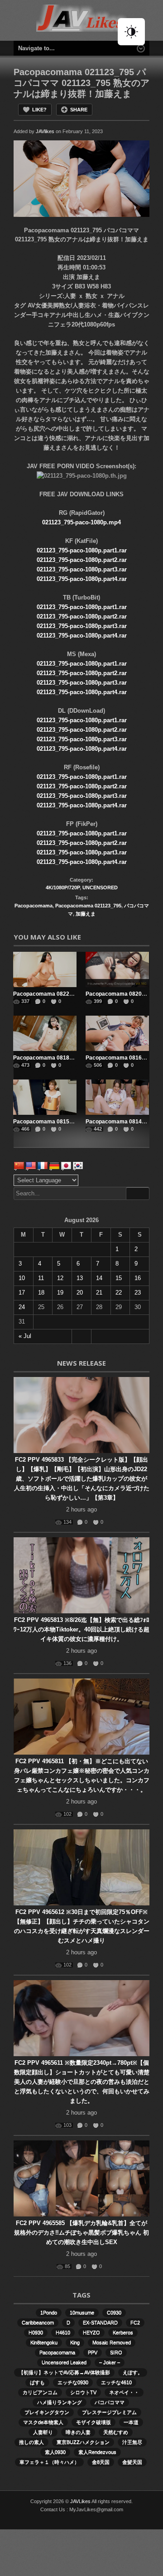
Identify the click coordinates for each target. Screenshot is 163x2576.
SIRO (116, 2352)
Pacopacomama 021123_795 (88, 906)
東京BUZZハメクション (83, 2442)
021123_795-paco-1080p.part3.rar (82, 569)
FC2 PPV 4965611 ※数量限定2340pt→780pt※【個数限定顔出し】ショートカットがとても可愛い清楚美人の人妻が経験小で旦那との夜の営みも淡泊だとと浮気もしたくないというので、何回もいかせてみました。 (82, 2082)
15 (119, 1278)
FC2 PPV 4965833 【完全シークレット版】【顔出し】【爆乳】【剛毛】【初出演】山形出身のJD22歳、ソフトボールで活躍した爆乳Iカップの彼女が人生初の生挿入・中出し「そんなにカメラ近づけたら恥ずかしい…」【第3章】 (82, 1479)
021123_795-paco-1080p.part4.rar (82, 579)
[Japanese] (66, 1166)
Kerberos (123, 2332)
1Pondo (49, 2312)
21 (99, 1293)
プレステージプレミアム (109, 2412)
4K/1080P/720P (63, 887)
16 (138, 1278)
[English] (31, 1166)
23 (138, 1293)
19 (60, 1293)
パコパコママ (110, 2402)
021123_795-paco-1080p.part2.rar (82, 560)
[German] (54, 1166)
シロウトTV (83, 2392)
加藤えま (86, 914)
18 (41, 1293)
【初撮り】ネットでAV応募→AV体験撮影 (64, 2372)
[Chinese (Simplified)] (19, 1166)
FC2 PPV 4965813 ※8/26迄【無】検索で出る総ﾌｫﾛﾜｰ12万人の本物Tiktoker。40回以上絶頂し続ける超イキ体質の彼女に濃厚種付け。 (81, 1629)
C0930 (114, 2312)
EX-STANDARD (100, 2322)
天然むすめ (116, 2432)
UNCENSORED (100, 887)
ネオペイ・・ (124, 2392)
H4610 (63, 2332)
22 (119, 1293)
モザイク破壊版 (93, 2422)
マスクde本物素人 (43, 2422)
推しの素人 (31, 2442)
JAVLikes (80, 2501)
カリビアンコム (40, 2392)
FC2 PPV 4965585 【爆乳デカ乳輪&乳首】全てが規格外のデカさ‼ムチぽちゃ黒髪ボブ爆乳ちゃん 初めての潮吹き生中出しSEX (81, 2233)
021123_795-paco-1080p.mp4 (81, 522)
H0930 (36, 2332)
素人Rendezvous (97, 2452)
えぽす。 (133, 2372)
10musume (82, 2312)
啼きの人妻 (78, 2432)
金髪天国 (132, 2462)
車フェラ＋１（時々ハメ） (49, 2462)
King (75, 2342)
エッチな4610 (116, 2382)
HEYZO (91, 2332)
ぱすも (37, 2382)
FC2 (135, 2322)
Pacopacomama (34, 906)
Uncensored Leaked (64, 2362)
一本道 (131, 2422)
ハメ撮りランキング (60, 2402)
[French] (43, 1166)
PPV (93, 2352)
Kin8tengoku (44, 2342)
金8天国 (101, 2462)
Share (79, 110)
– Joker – (110, 2362)
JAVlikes (45, 131)
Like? (39, 110)
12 (60, 1278)
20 (80, 1293)
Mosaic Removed (112, 2342)
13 (80, 1278)
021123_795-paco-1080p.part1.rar (82, 550)
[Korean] (78, 1166)
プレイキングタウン (47, 2412)
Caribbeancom (38, 2322)
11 (41, 1278)
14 (99, 1278)
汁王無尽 (132, 2442)
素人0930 (55, 2452)
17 (22, 1293)
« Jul (25, 1336)
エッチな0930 (73, 2382)
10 (22, 1278)
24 (22, 1307)
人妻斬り (43, 2432)
